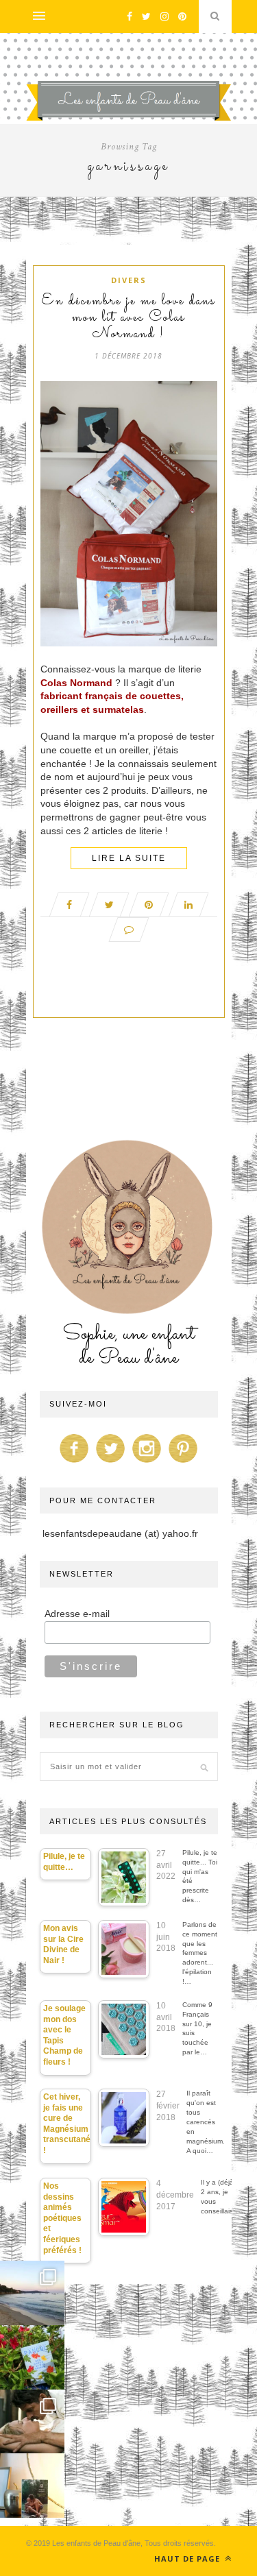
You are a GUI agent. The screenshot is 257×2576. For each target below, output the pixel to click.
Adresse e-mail (77, 1614)
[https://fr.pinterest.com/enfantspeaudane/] (183, 1463)
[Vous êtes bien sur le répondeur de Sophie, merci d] (32, 2293)
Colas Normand (76, 683)
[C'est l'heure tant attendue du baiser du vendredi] (32, 2422)
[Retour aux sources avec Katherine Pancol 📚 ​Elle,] (32, 2357)
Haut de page (188, 2559)
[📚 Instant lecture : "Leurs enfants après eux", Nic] (32, 2486)
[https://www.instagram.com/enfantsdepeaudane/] (147, 1463)
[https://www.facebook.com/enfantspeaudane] (74, 1463)
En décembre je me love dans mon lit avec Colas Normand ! (128, 318)
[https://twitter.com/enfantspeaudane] (110, 1463)
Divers (129, 280)
